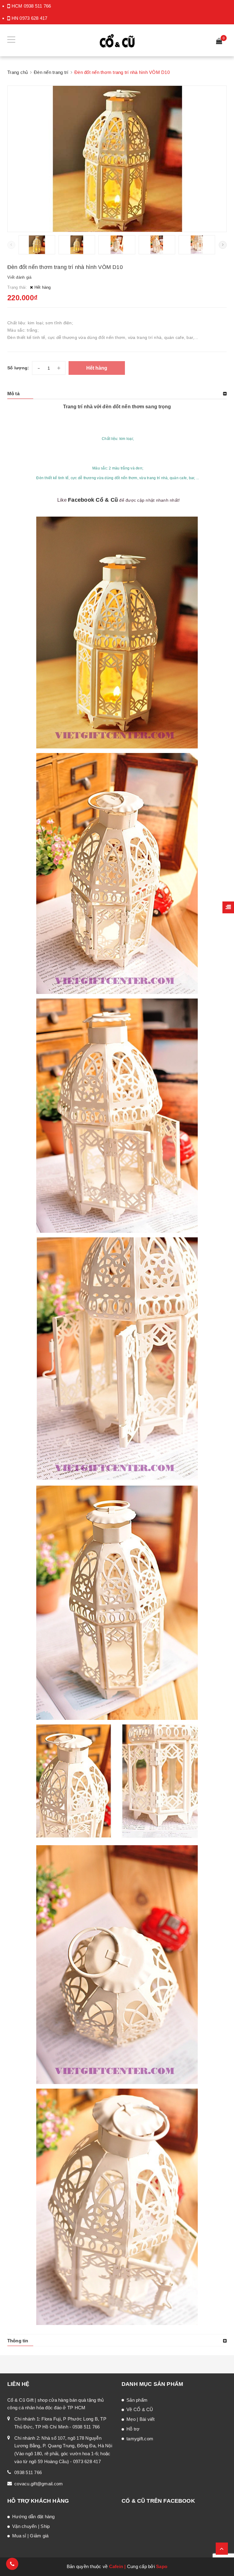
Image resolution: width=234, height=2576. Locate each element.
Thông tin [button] (18, 2341)
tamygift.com (140, 2439)
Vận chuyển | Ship (31, 2526)
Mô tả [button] (13, 394)
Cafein (116, 2566)
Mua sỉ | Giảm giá (30, 2536)
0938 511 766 (37, 6)
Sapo (162, 2566)
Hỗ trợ (133, 2429)
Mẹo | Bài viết (141, 2419)
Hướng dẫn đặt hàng (34, 2517)
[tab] (117, 394)
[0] (219, 42)
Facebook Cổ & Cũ (93, 500)
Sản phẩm (137, 2400)
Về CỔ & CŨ (140, 2409)
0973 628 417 (33, 18)
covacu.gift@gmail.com (39, 2484)
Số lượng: (18, 368)
